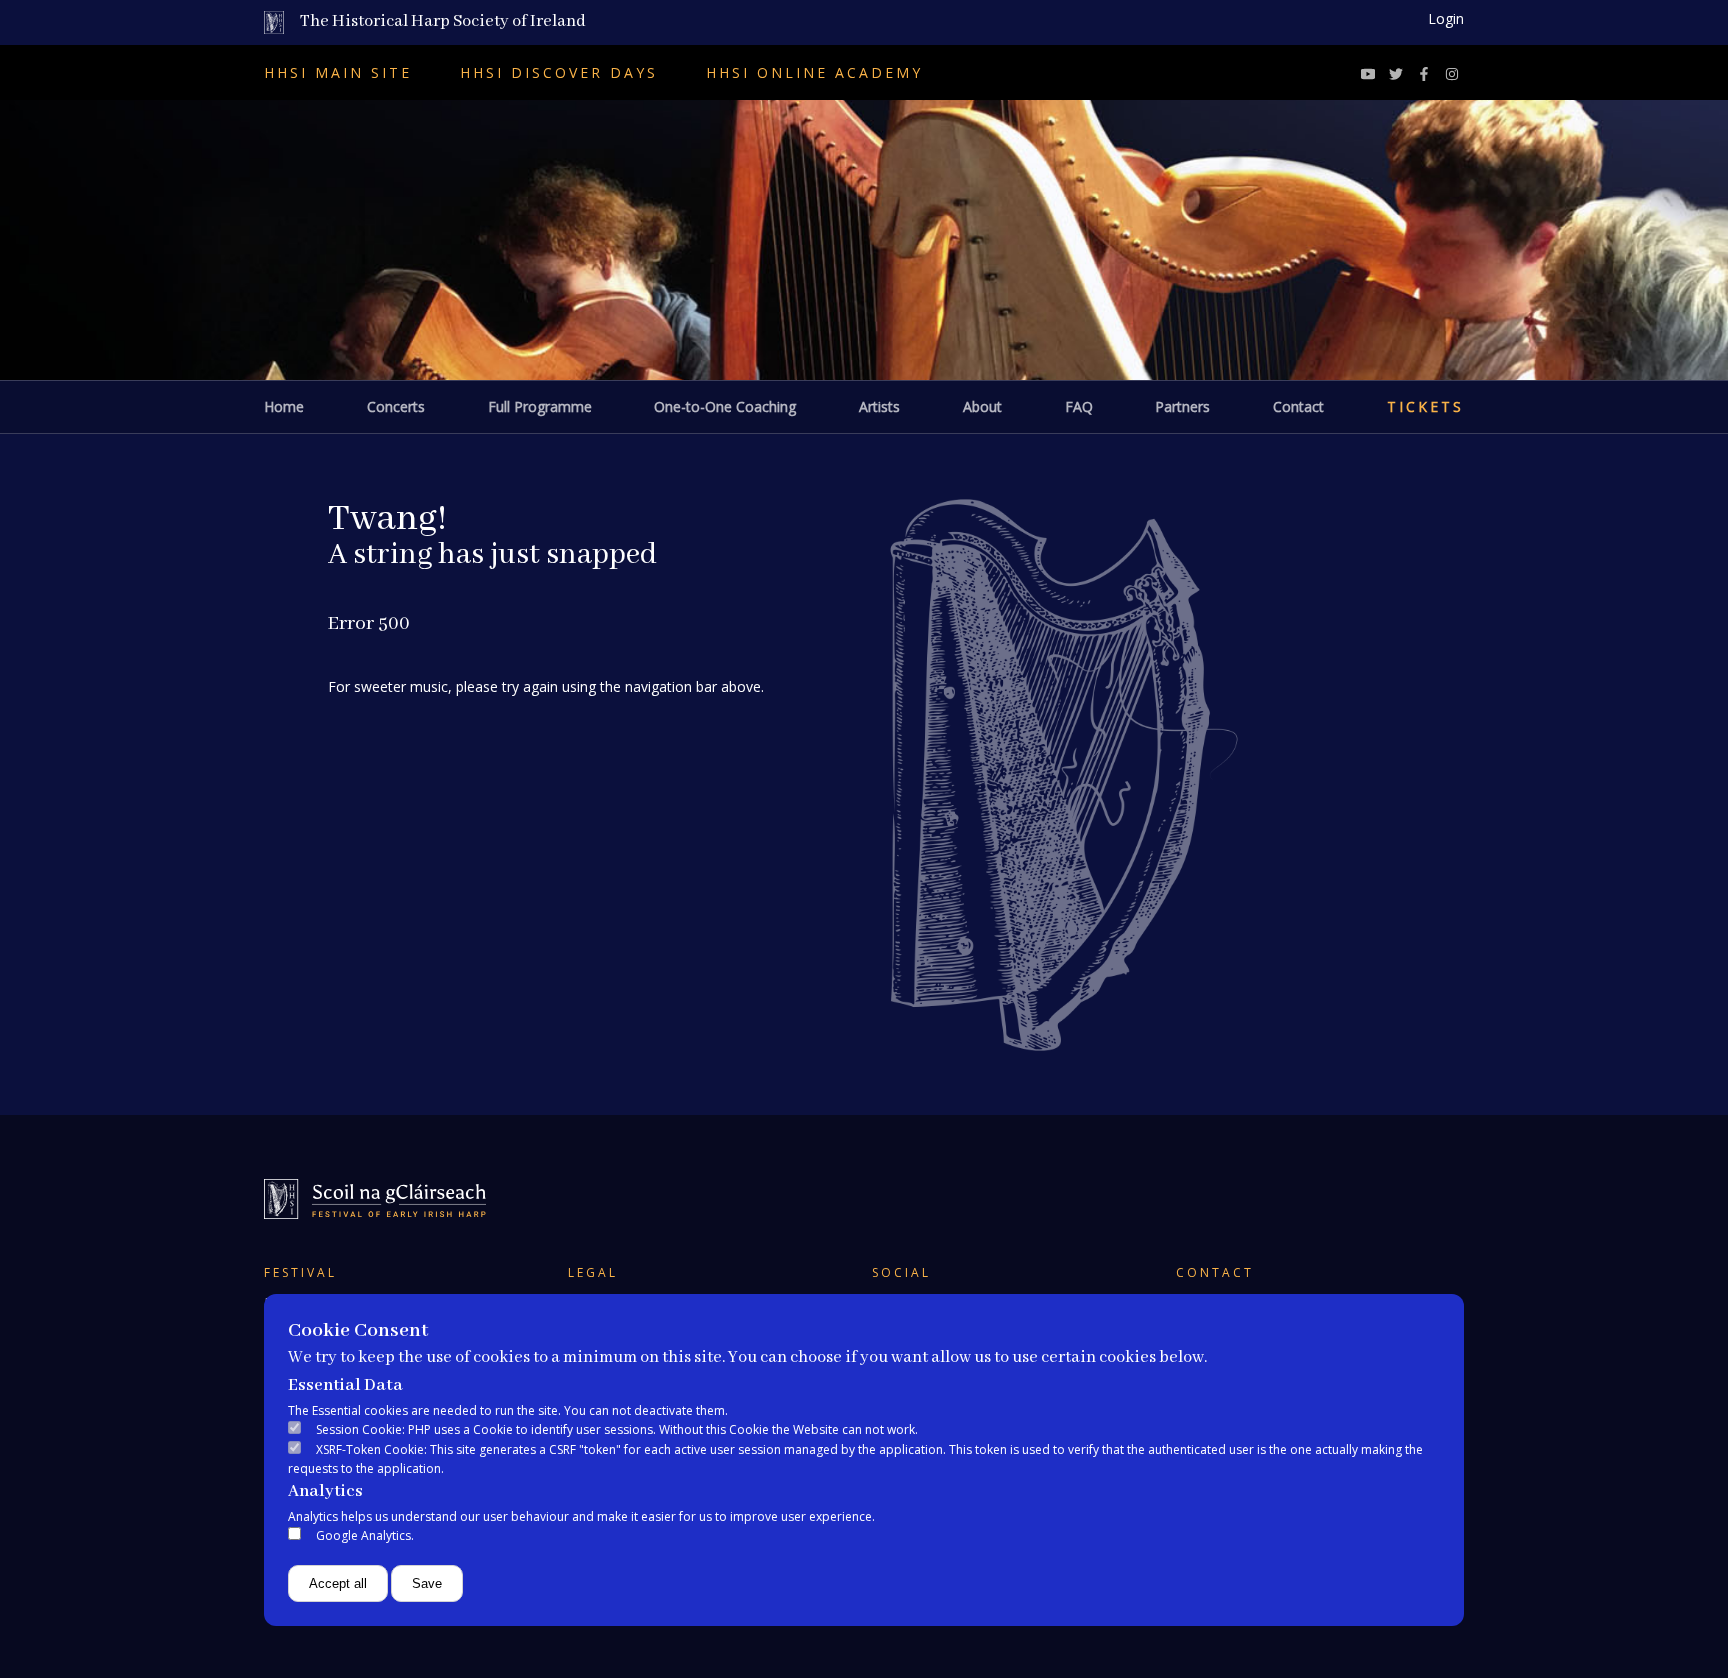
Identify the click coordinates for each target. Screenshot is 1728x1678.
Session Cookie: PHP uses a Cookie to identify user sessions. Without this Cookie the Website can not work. (617, 1429)
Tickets (1425, 406)
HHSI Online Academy (814, 72)
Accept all (338, 1583)
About (982, 406)
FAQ (1079, 406)
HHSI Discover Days (559, 72)
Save (427, 1583)
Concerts (396, 406)
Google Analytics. (365, 1535)
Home (284, 406)
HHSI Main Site (338, 72)
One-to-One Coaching (725, 406)
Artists (879, 406)
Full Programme (540, 406)
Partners (1182, 406)
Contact (1298, 406)
